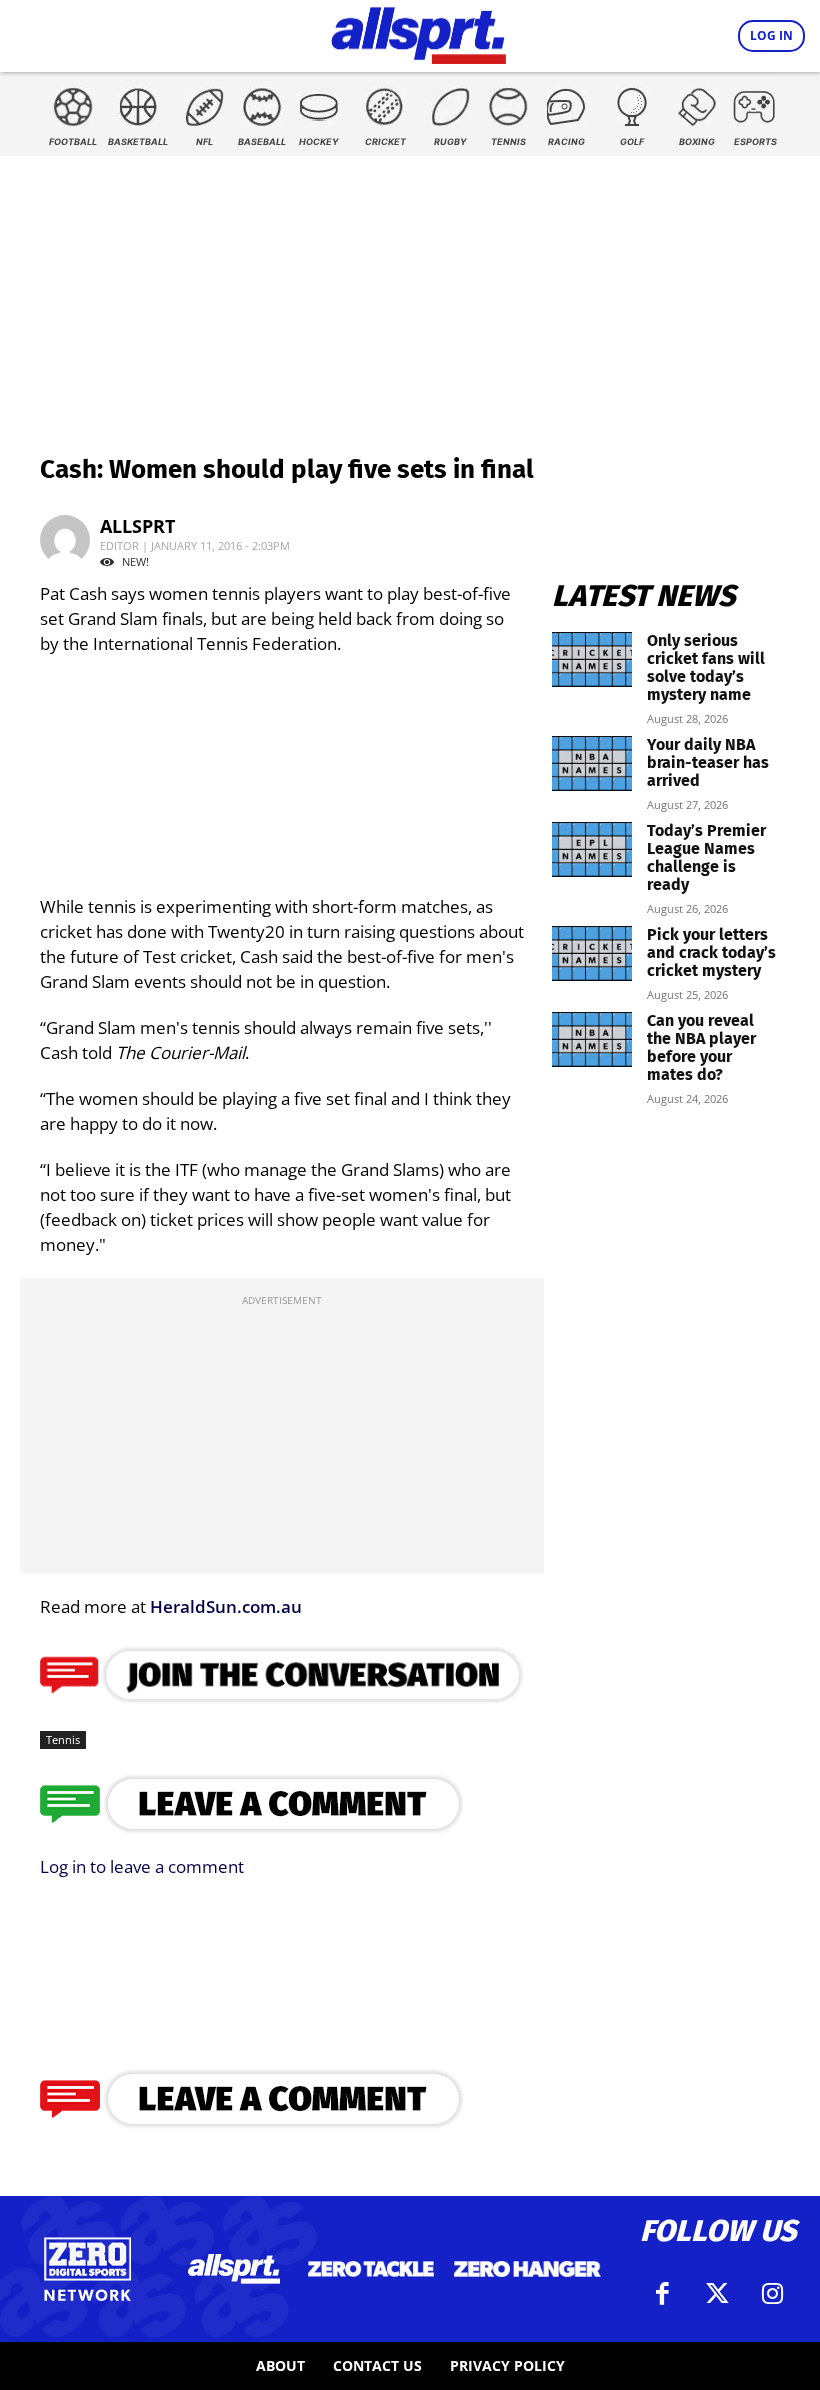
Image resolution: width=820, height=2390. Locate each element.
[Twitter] (718, 2294)
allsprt (137, 526)
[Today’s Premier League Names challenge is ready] (592, 849)
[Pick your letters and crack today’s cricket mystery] (592, 953)
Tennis (63, 1739)
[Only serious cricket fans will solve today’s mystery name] (592, 659)
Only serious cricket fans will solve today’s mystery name (706, 667)
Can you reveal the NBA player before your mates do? (701, 1047)
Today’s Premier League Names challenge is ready (706, 857)
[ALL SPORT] (418, 32)
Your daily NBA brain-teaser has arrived (708, 762)
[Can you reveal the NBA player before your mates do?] (592, 1039)
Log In (771, 35)
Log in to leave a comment (142, 1866)
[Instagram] (773, 2294)
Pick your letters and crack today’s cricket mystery (711, 952)
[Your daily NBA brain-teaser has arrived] (592, 763)
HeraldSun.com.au (226, 1606)
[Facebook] (663, 2294)
